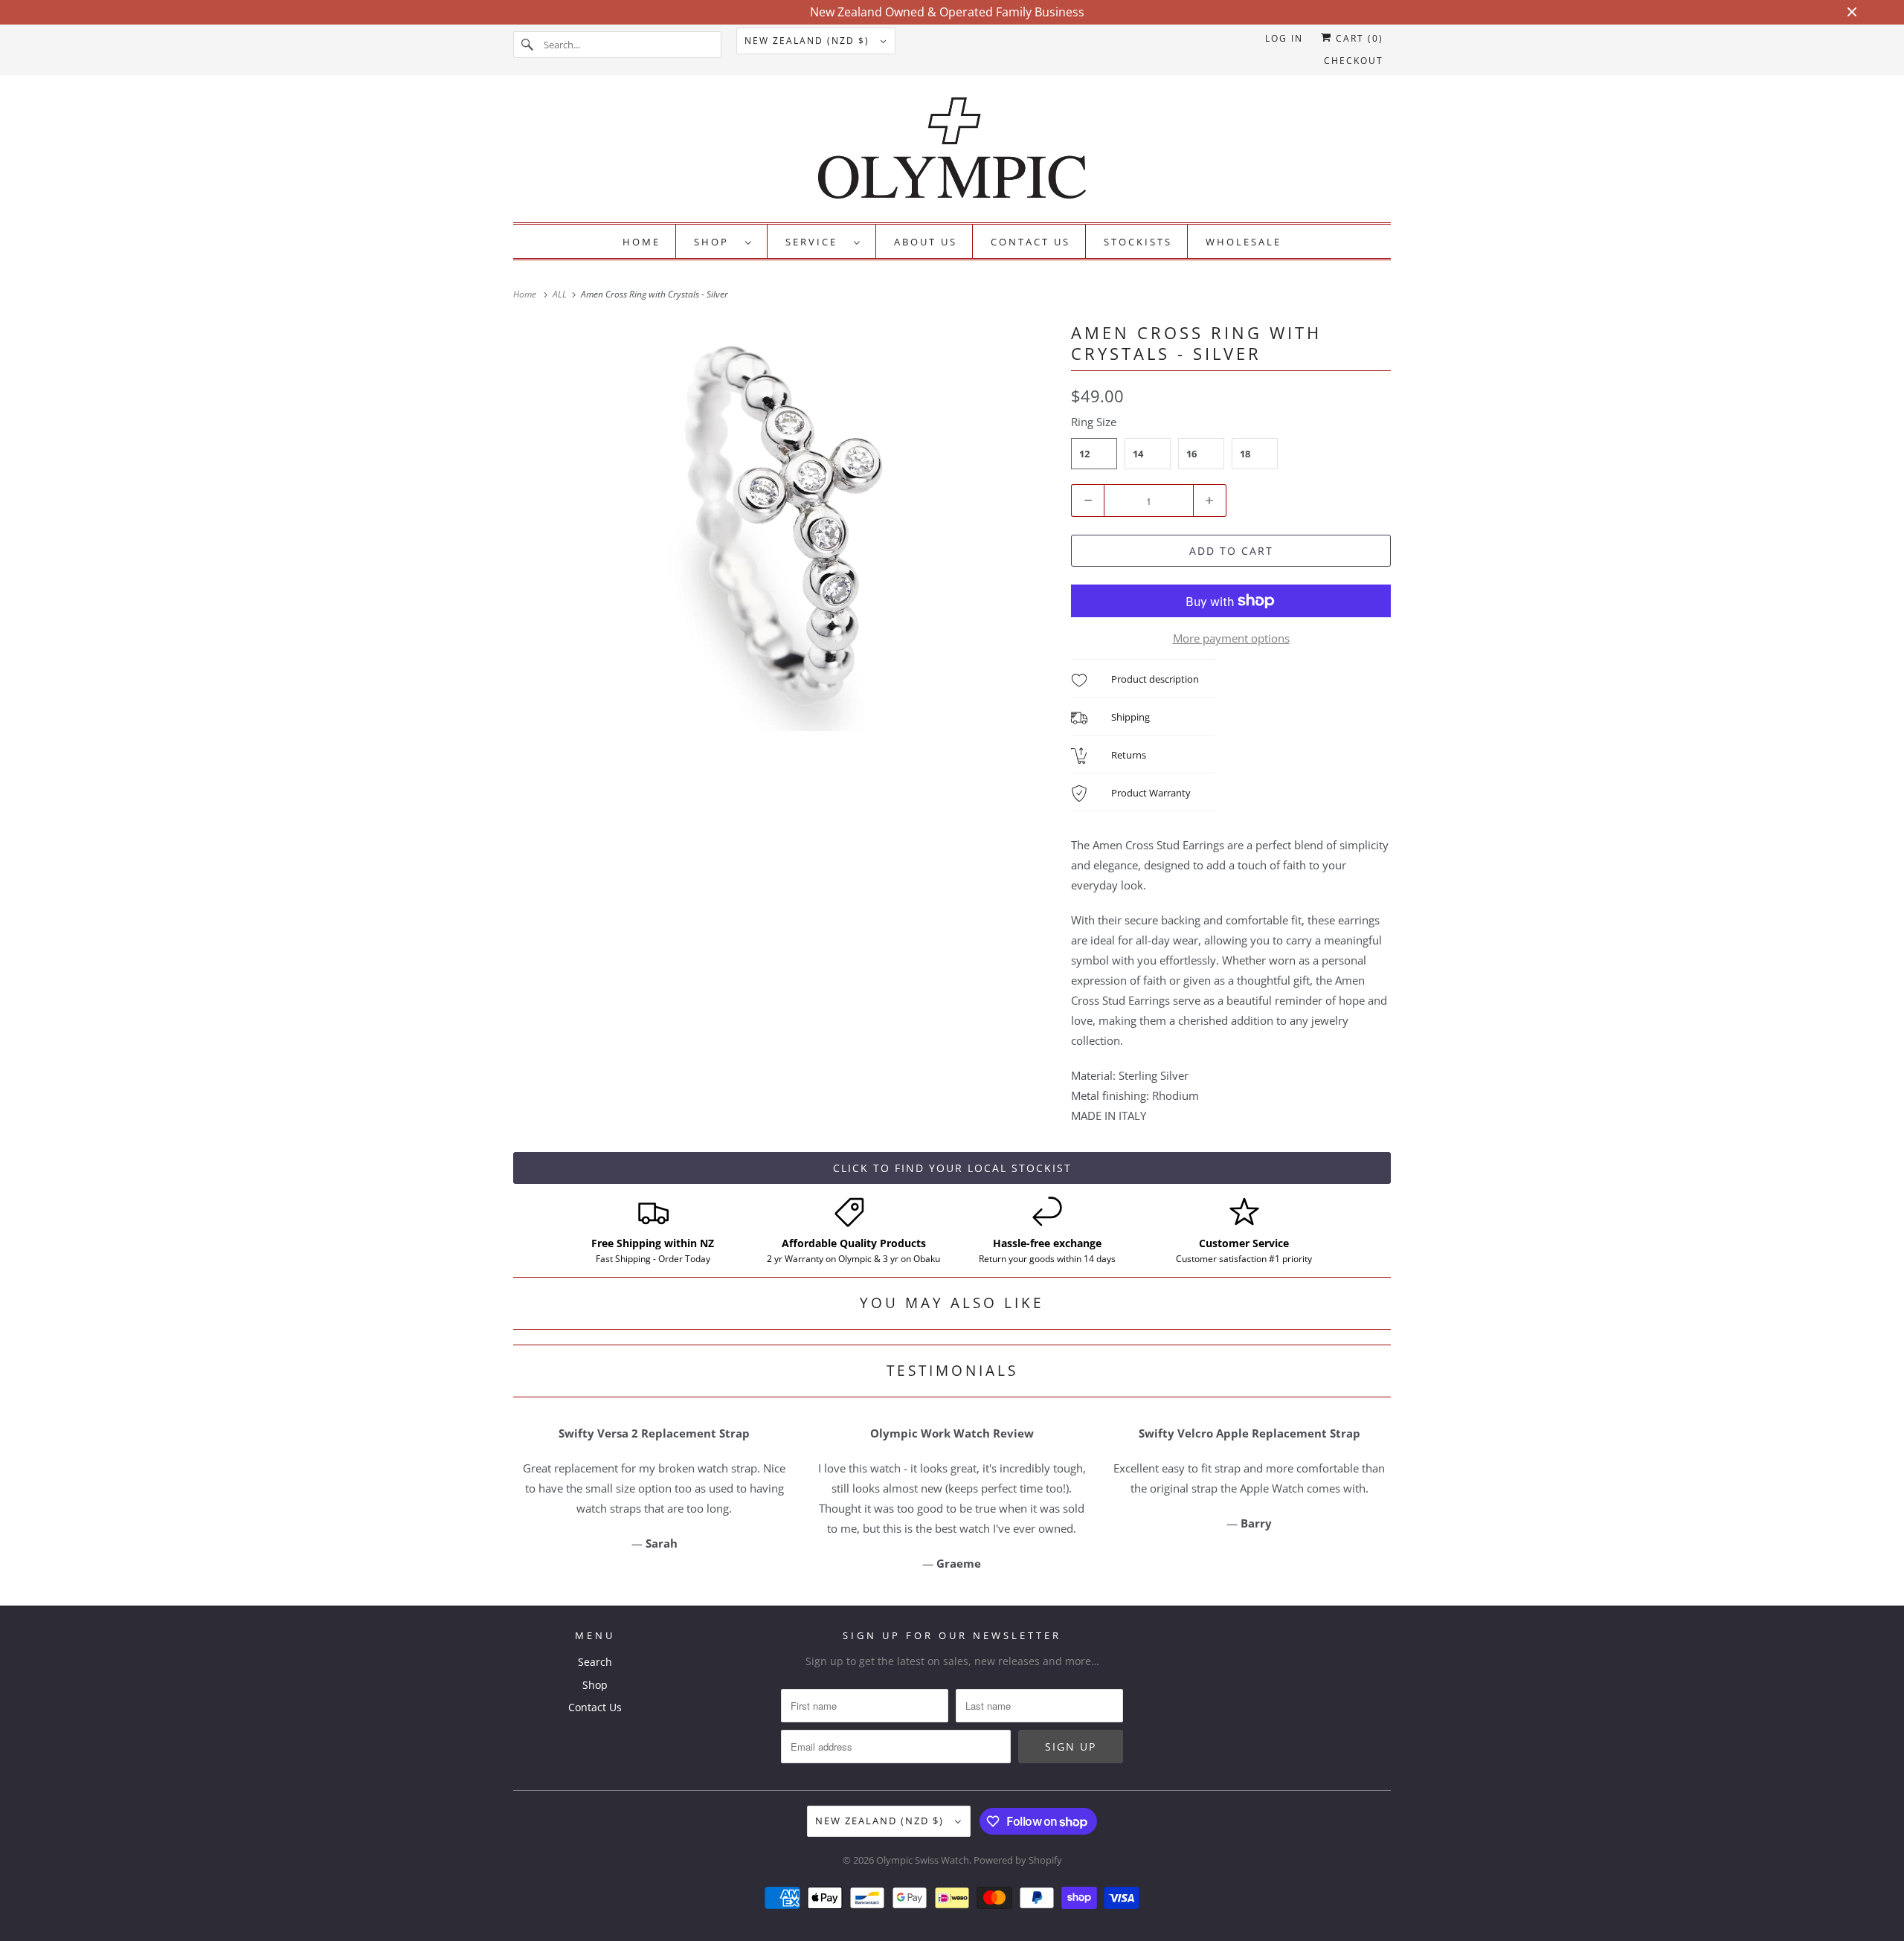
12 (1084, 454)
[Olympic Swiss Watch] (952, 152)
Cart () (1358, 38)
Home (641, 242)
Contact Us (1030, 242)
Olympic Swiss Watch (923, 1860)
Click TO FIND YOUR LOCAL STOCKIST (952, 1168)
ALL (561, 294)
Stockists (1138, 242)
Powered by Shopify (1018, 1860)
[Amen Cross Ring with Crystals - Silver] (785, 527)
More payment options (1231, 638)
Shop (716, 242)
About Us (926, 242)
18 (1245, 454)
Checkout (1354, 61)
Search (595, 1662)
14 (1138, 454)
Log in (1284, 38)
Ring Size (1094, 422)
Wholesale (1244, 242)
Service (816, 242)
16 (1191, 454)
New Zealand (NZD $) (809, 41)
